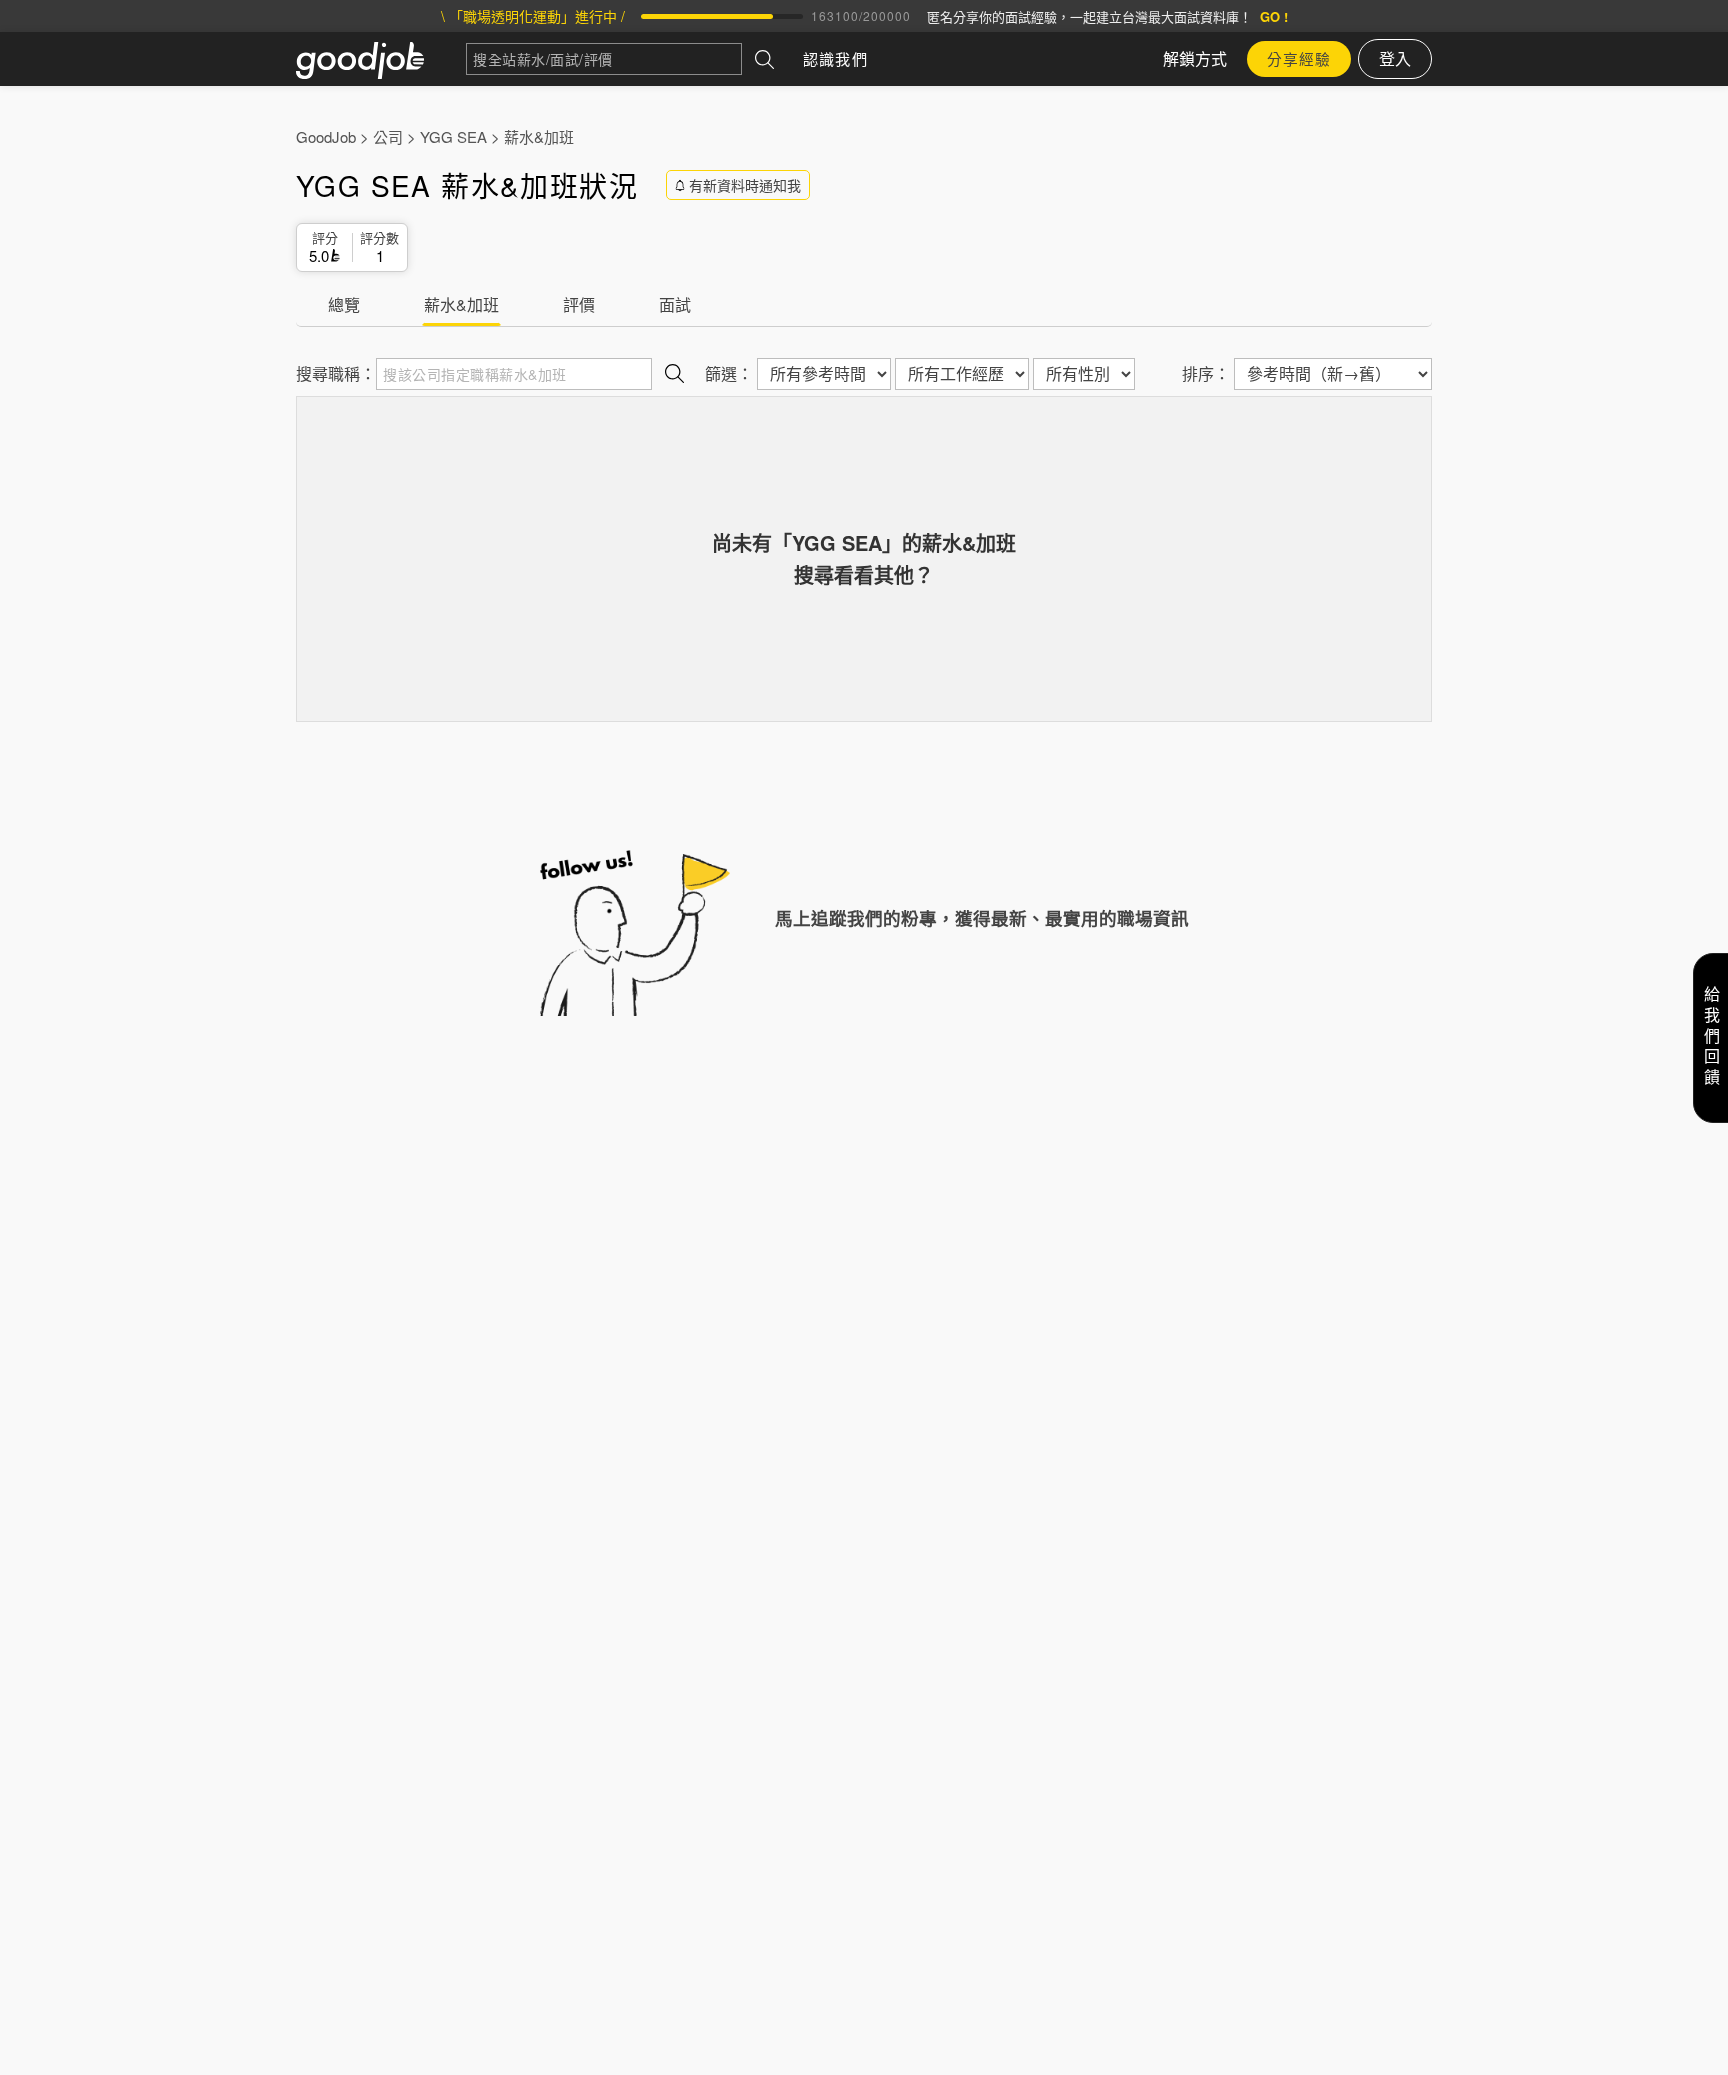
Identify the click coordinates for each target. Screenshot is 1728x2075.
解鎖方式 (1195, 58)
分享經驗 (1299, 58)
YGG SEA (453, 136)
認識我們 (835, 58)
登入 (1395, 58)
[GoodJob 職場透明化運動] (381, 59)
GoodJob (326, 136)
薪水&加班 (539, 136)
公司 (388, 136)
